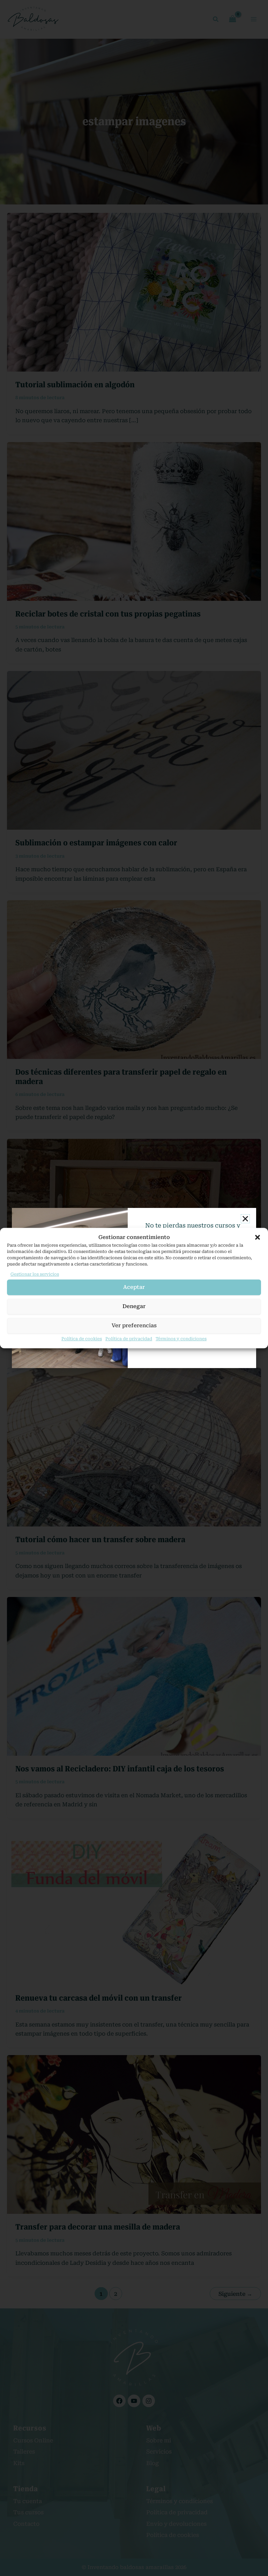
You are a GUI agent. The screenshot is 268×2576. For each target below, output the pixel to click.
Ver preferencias (134, 1326)
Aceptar (134, 1287)
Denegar (134, 1306)
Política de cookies (82, 1339)
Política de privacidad (129, 1339)
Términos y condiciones (181, 1339)
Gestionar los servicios (35, 1274)
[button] (258, 1237)
